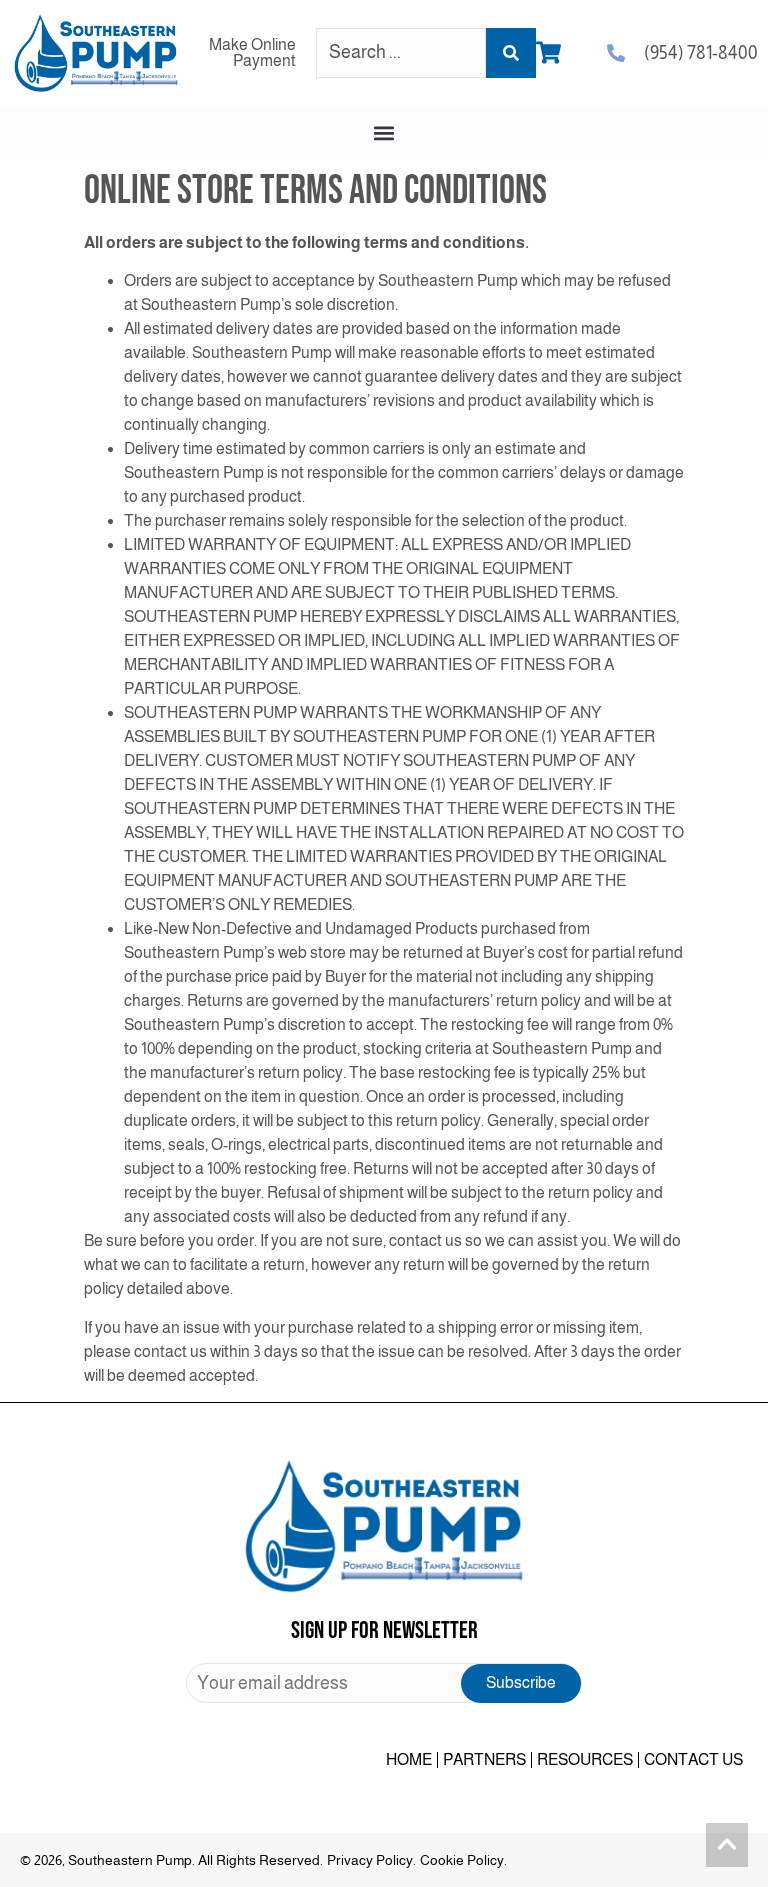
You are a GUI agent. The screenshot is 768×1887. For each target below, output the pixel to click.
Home (409, 1759)
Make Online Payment (252, 52)
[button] (384, 132)
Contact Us (693, 1759)
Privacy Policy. (371, 1860)
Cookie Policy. (463, 1860)
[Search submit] (511, 53)
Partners (484, 1759)
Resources (585, 1759)
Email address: (384, 1683)
